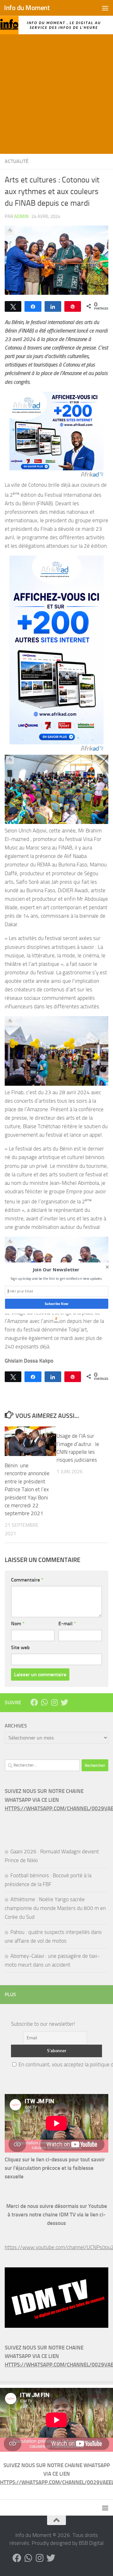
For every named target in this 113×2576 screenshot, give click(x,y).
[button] (56, 1270)
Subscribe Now (56, 1304)
